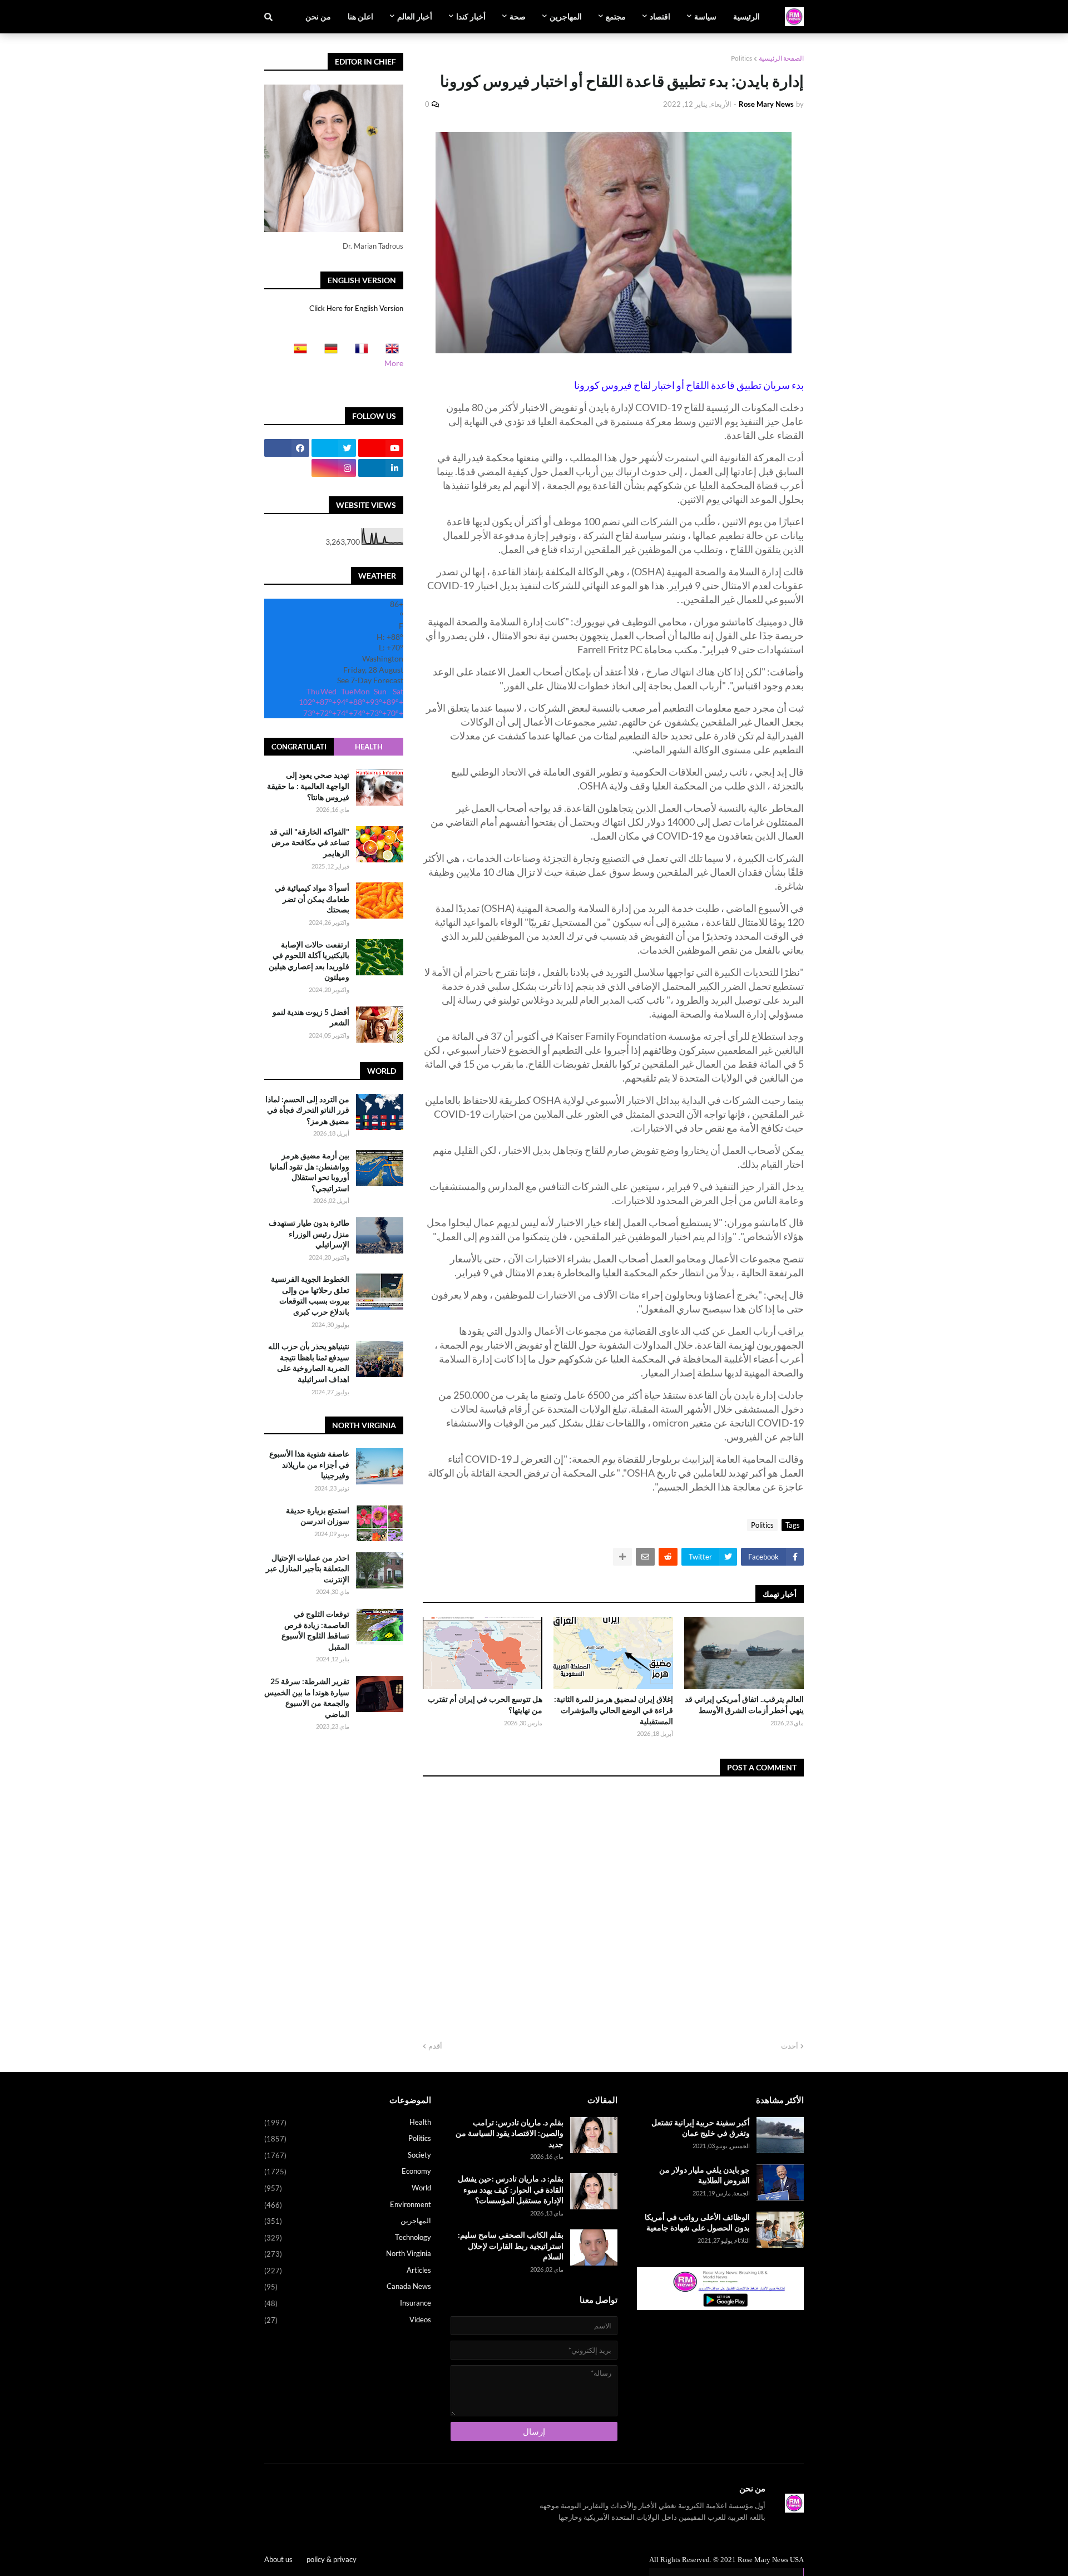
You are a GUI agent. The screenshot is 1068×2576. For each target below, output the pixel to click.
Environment (348, 2205)
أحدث (790, 2046)
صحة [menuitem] (518, 16)
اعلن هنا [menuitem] (360, 16)
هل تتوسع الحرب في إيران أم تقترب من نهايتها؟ (485, 1704)
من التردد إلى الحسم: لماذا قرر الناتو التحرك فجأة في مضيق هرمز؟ (307, 1110)
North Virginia (348, 2254)
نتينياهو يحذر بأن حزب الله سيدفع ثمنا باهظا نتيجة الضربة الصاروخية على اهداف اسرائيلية (309, 1363)
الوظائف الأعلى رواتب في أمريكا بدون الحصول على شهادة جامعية (697, 2222)
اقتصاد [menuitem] (660, 16)
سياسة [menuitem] (705, 16)
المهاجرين (348, 2221)
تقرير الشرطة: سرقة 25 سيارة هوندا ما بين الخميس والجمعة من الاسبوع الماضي (307, 1697)
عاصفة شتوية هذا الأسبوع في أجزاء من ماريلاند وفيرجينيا (309, 1464)
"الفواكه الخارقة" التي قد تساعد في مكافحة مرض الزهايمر (310, 842)
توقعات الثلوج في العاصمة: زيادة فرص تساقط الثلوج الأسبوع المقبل (315, 1630)
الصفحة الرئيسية (781, 58)
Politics (741, 58)
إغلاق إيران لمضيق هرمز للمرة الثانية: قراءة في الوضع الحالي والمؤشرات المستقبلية (614, 1710)
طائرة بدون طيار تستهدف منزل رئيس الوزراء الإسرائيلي (309, 1233)
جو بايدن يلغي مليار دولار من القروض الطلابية (704, 2175)
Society (348, 2155)
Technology (348, 2237)
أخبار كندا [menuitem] (471, 16)
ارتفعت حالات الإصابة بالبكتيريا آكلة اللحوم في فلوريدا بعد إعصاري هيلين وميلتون (309, 961)
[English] (389, 352)
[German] (328, 352)
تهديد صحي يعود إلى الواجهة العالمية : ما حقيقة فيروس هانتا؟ (308, 786)
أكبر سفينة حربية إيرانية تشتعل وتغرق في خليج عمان (701, 2128)
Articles (348, 2270)
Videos (348, 2320)
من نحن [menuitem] (318, 16)
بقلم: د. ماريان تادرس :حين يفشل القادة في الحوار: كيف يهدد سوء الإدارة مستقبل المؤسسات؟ (511, 2189)
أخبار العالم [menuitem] (415, 16)
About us (278, 2559)
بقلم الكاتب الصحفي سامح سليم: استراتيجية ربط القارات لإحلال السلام (511, 2246)
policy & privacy (332, 2559)
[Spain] (297, 352)
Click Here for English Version (356, 308)
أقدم (435, 2046)
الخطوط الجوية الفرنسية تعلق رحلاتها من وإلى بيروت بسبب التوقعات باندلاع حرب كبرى (310, 1295)
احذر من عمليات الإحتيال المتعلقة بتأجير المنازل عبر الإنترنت (308, 1568)
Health (369, 747)
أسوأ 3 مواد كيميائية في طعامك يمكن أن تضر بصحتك (312, 899)
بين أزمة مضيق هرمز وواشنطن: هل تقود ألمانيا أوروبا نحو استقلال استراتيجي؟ (310, 1172)
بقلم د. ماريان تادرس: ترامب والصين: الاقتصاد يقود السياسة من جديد (510, 2133)
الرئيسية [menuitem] (746, 16)
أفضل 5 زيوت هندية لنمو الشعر (311, 1017)
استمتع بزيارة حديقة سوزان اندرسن (318, 1516)
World (348, 2188)
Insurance (348, 2303)
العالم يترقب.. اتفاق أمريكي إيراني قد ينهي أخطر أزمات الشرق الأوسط (744, 1704)
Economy (348, 2171)
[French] (358, 352)
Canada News (348, 2286)
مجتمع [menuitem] (616, 16)
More (394, 363)
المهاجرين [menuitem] (566, 16)
